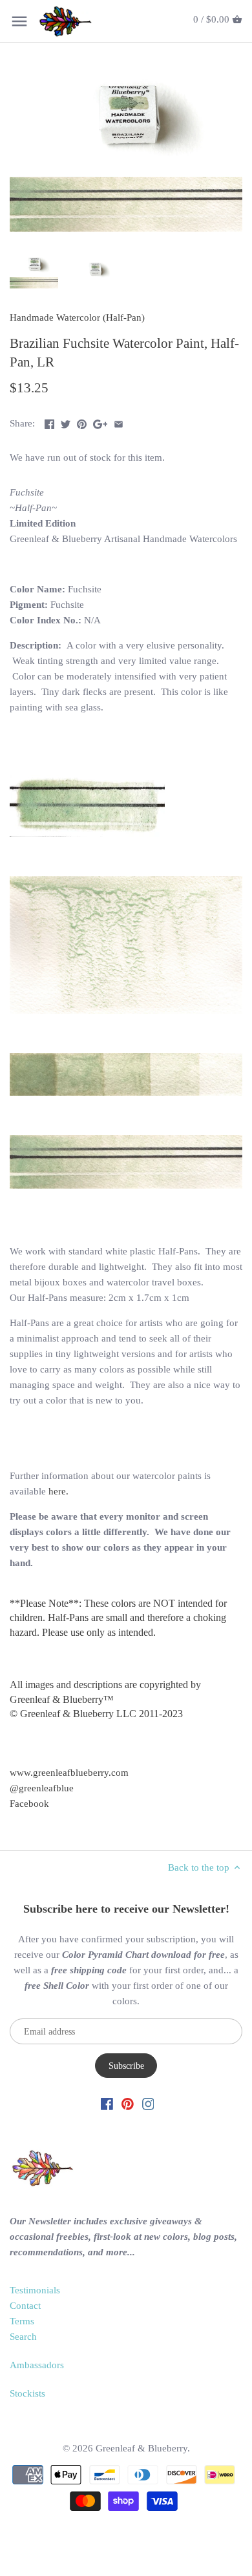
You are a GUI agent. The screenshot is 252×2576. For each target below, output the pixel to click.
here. (58, 1491)
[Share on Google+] (100, 422)
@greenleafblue (42, 1788)
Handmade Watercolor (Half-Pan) (77, 317)
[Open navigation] (19, 21)
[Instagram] (148, 2103)
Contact (25, 2306)
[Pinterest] (128, 2103)
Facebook (29, 1804)
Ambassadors (37, 2365)
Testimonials (35, 2290)
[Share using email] (119, 422)
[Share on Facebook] (49, 422)
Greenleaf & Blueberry (142, 2448)
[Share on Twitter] (66, 422)
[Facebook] (107, 2103)
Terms (22, 2321)
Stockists (27, 2393)
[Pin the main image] (82, 422)
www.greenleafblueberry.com (69, 1773)
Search (23, 2337)
